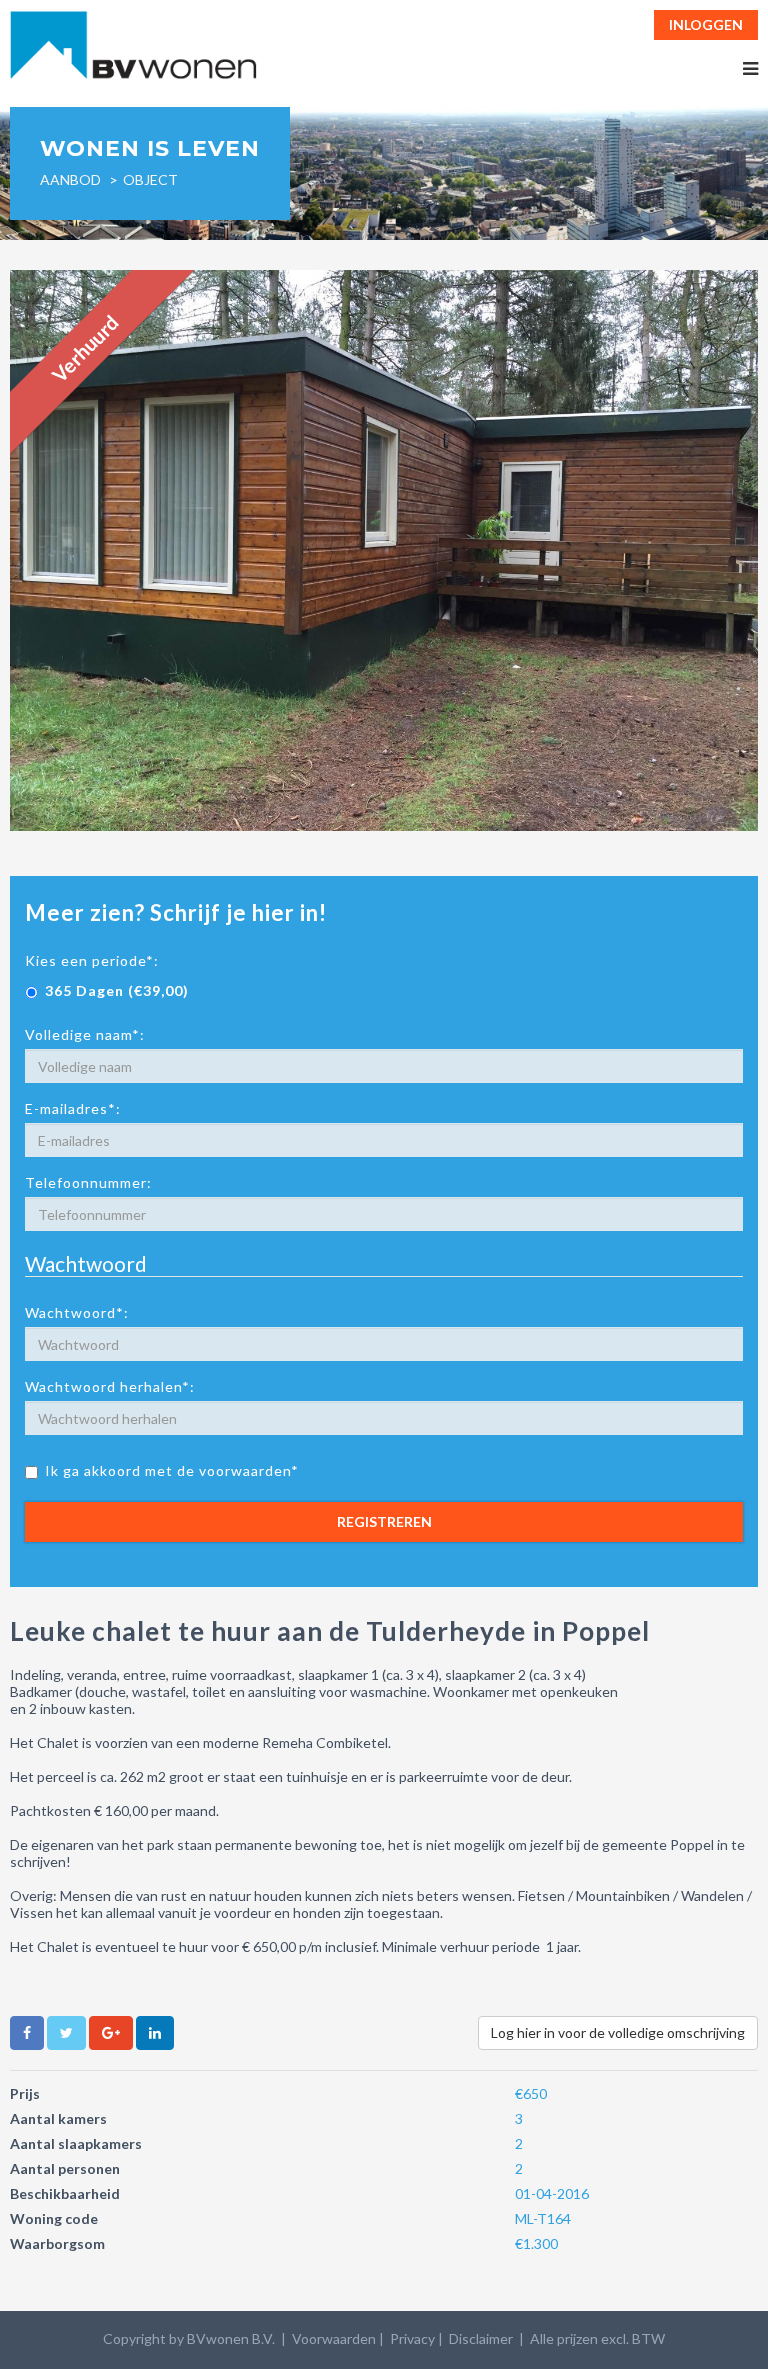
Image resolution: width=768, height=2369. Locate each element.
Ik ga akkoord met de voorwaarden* (172, 1470)
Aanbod (70, 179)
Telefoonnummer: (88, 1182)
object (150, 179)
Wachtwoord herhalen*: (110, 1386)
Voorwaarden (334, 2338)
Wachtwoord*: (77, 1312)
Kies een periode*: (92, 960)
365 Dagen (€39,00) (117, 990)
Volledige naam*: (85, 1034)
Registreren (384, 1521)
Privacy (412, 2338)
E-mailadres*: (73, 1108)
